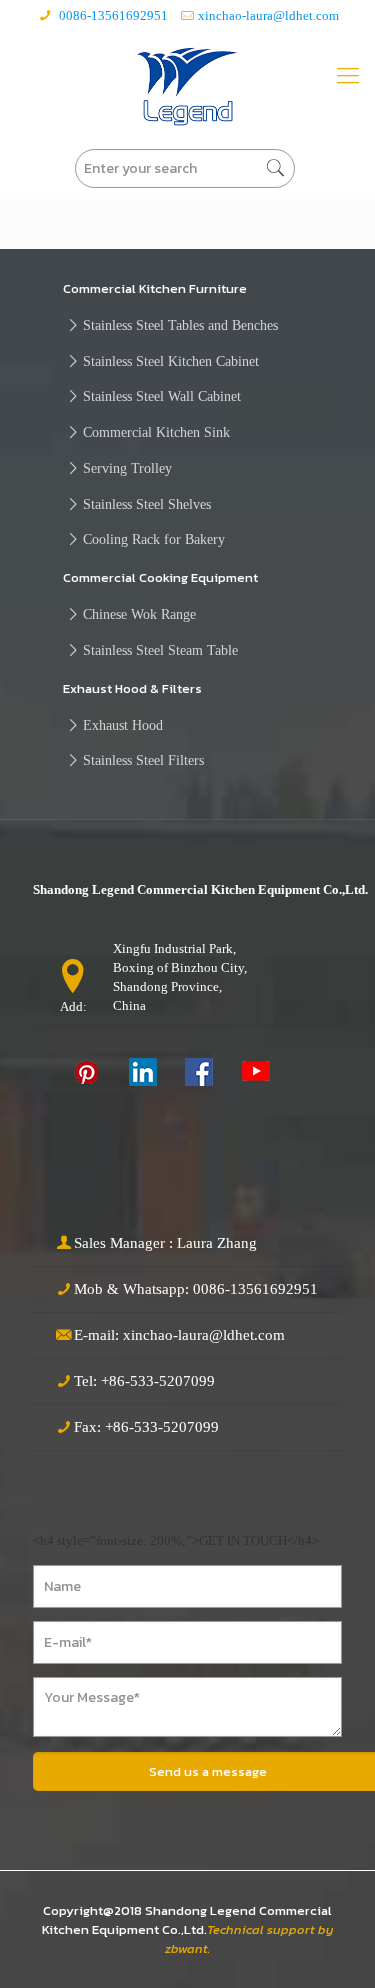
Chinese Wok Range (139, 614)
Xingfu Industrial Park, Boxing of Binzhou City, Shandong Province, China (180, 977)
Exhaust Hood (123, 725)
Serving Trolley (127, 468)
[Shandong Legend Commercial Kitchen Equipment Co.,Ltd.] (187, 86)
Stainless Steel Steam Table (160, 650)
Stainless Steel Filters (143, 760)
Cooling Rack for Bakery (154, 539)
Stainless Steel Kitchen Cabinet (171, 361)
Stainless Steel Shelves (147, 504)
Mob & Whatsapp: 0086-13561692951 (196, 1289)
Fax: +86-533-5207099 (146, 1427)
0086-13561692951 (112, 15)
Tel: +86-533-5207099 (144, 1381)
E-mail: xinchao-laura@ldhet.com (179, 1335)
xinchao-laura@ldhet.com (268, 15)
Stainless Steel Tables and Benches (180, 325)
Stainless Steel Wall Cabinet (162, 396)
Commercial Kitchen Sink (156, 432)
